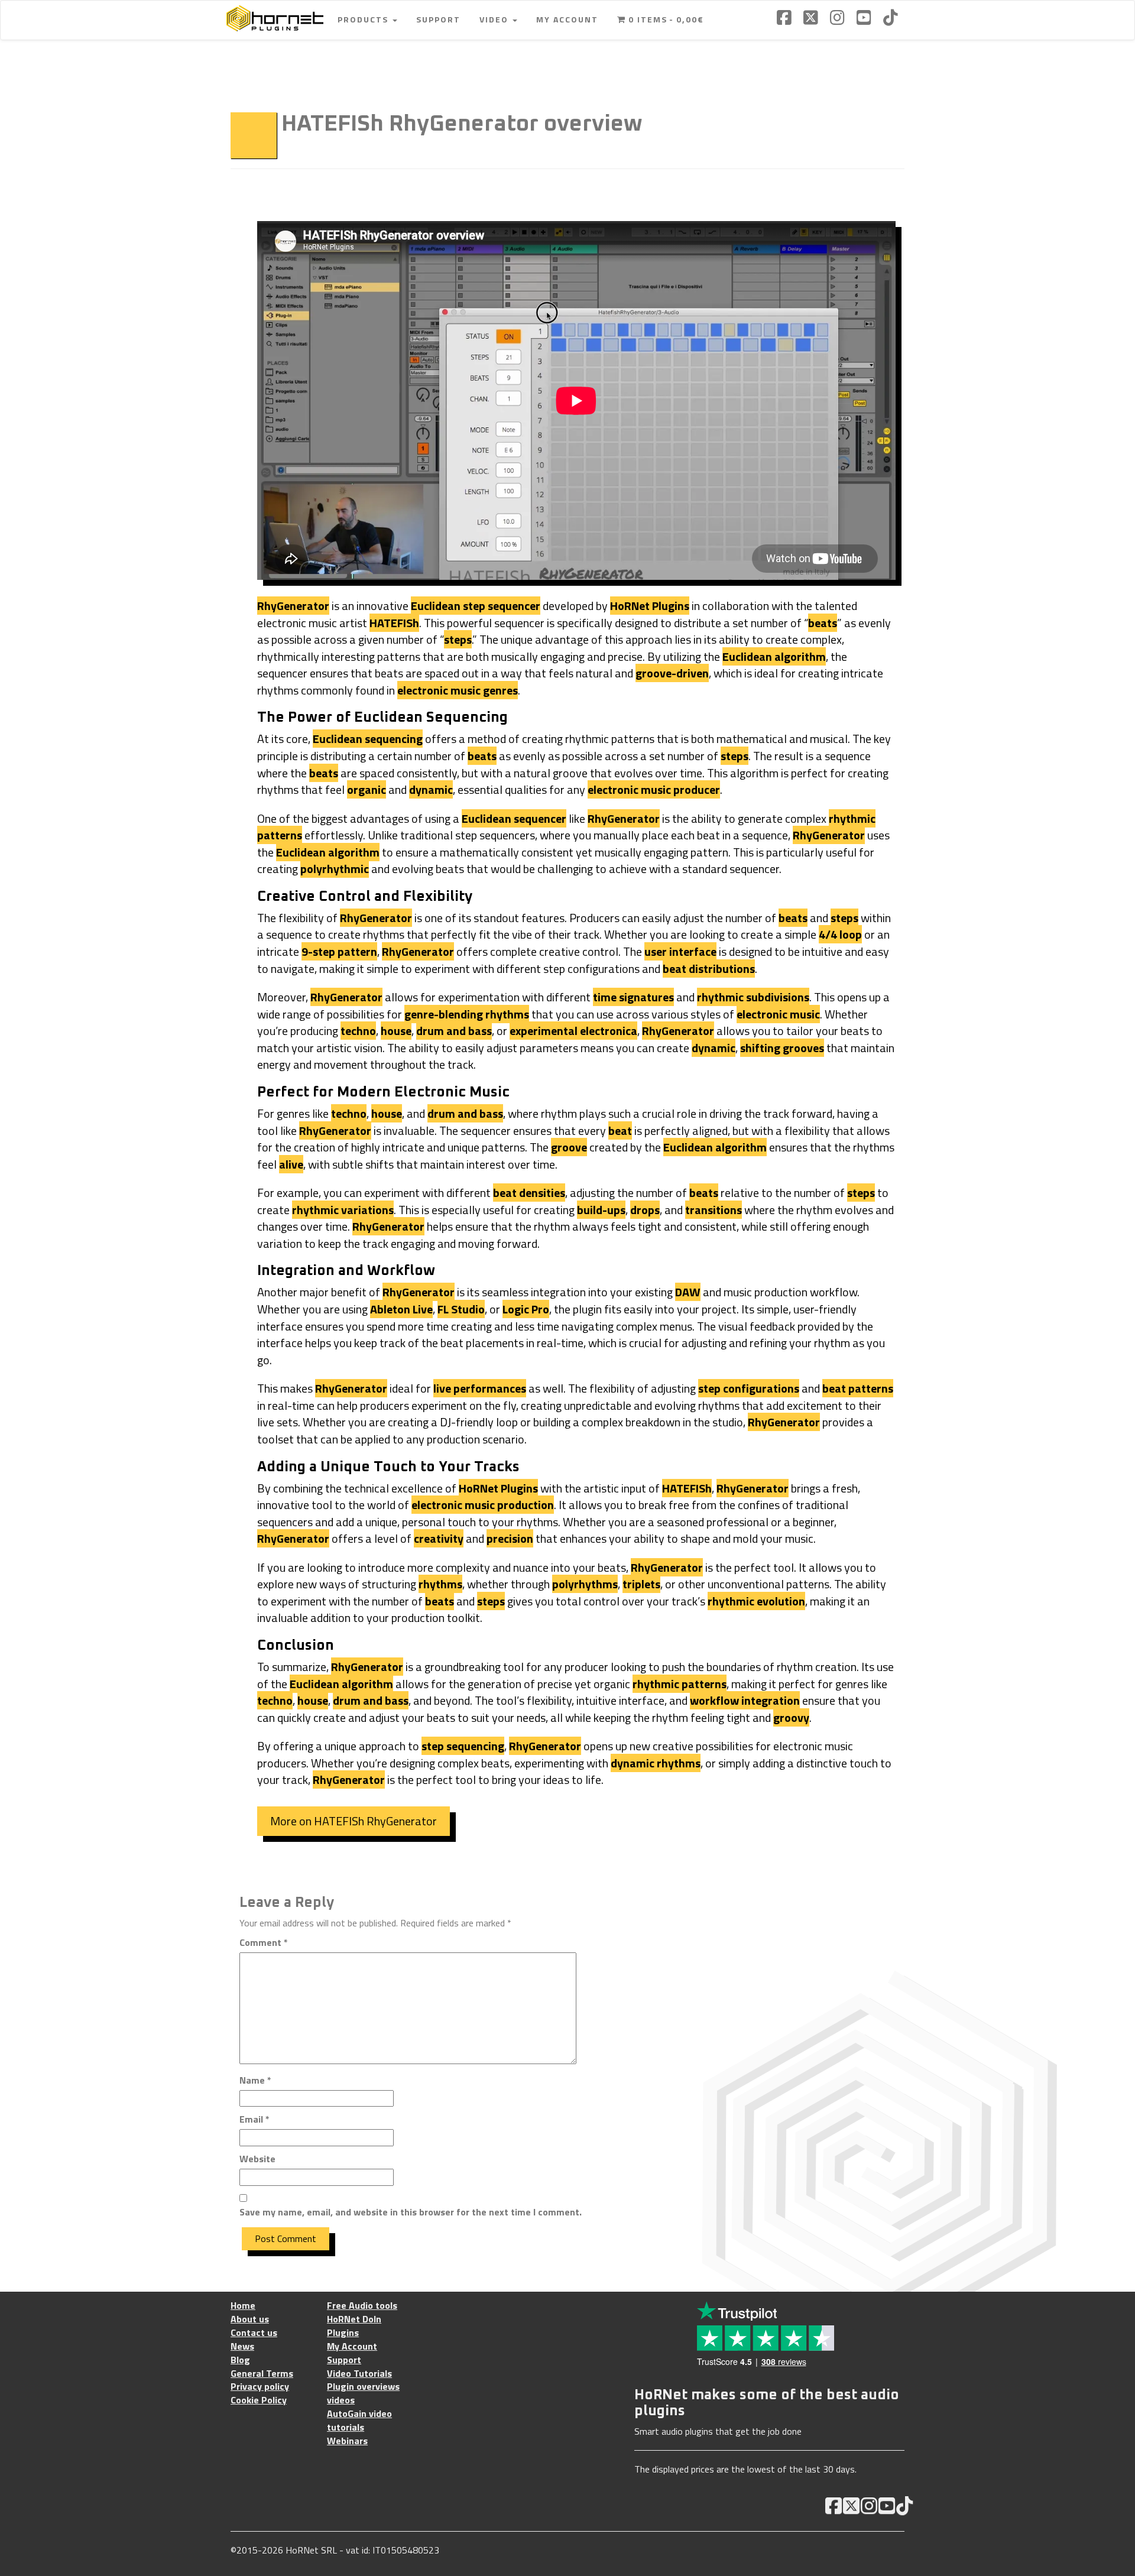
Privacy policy (260, 2387)
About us (250, 2319)
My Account (567, 19)
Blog (240, 2360)
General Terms (262, 2374)
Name (255, 2080)
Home (243, 2306)
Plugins (343, 2333)
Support (438, 19)
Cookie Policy (259, 2400)
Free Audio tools (362, 2306)
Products (364, 19)
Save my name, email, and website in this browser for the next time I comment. (411, 2212)
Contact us (254, 2333)
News (242, 2346)
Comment (264, 1943)
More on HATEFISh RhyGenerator (354, 1821)
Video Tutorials (359, 2374)
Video (495, 19)
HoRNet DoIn (354, 2319)
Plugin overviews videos (363, 2393)
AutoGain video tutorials (359, 2421)
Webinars (347, 2441)
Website (257, 2159)
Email (254, 2119)
